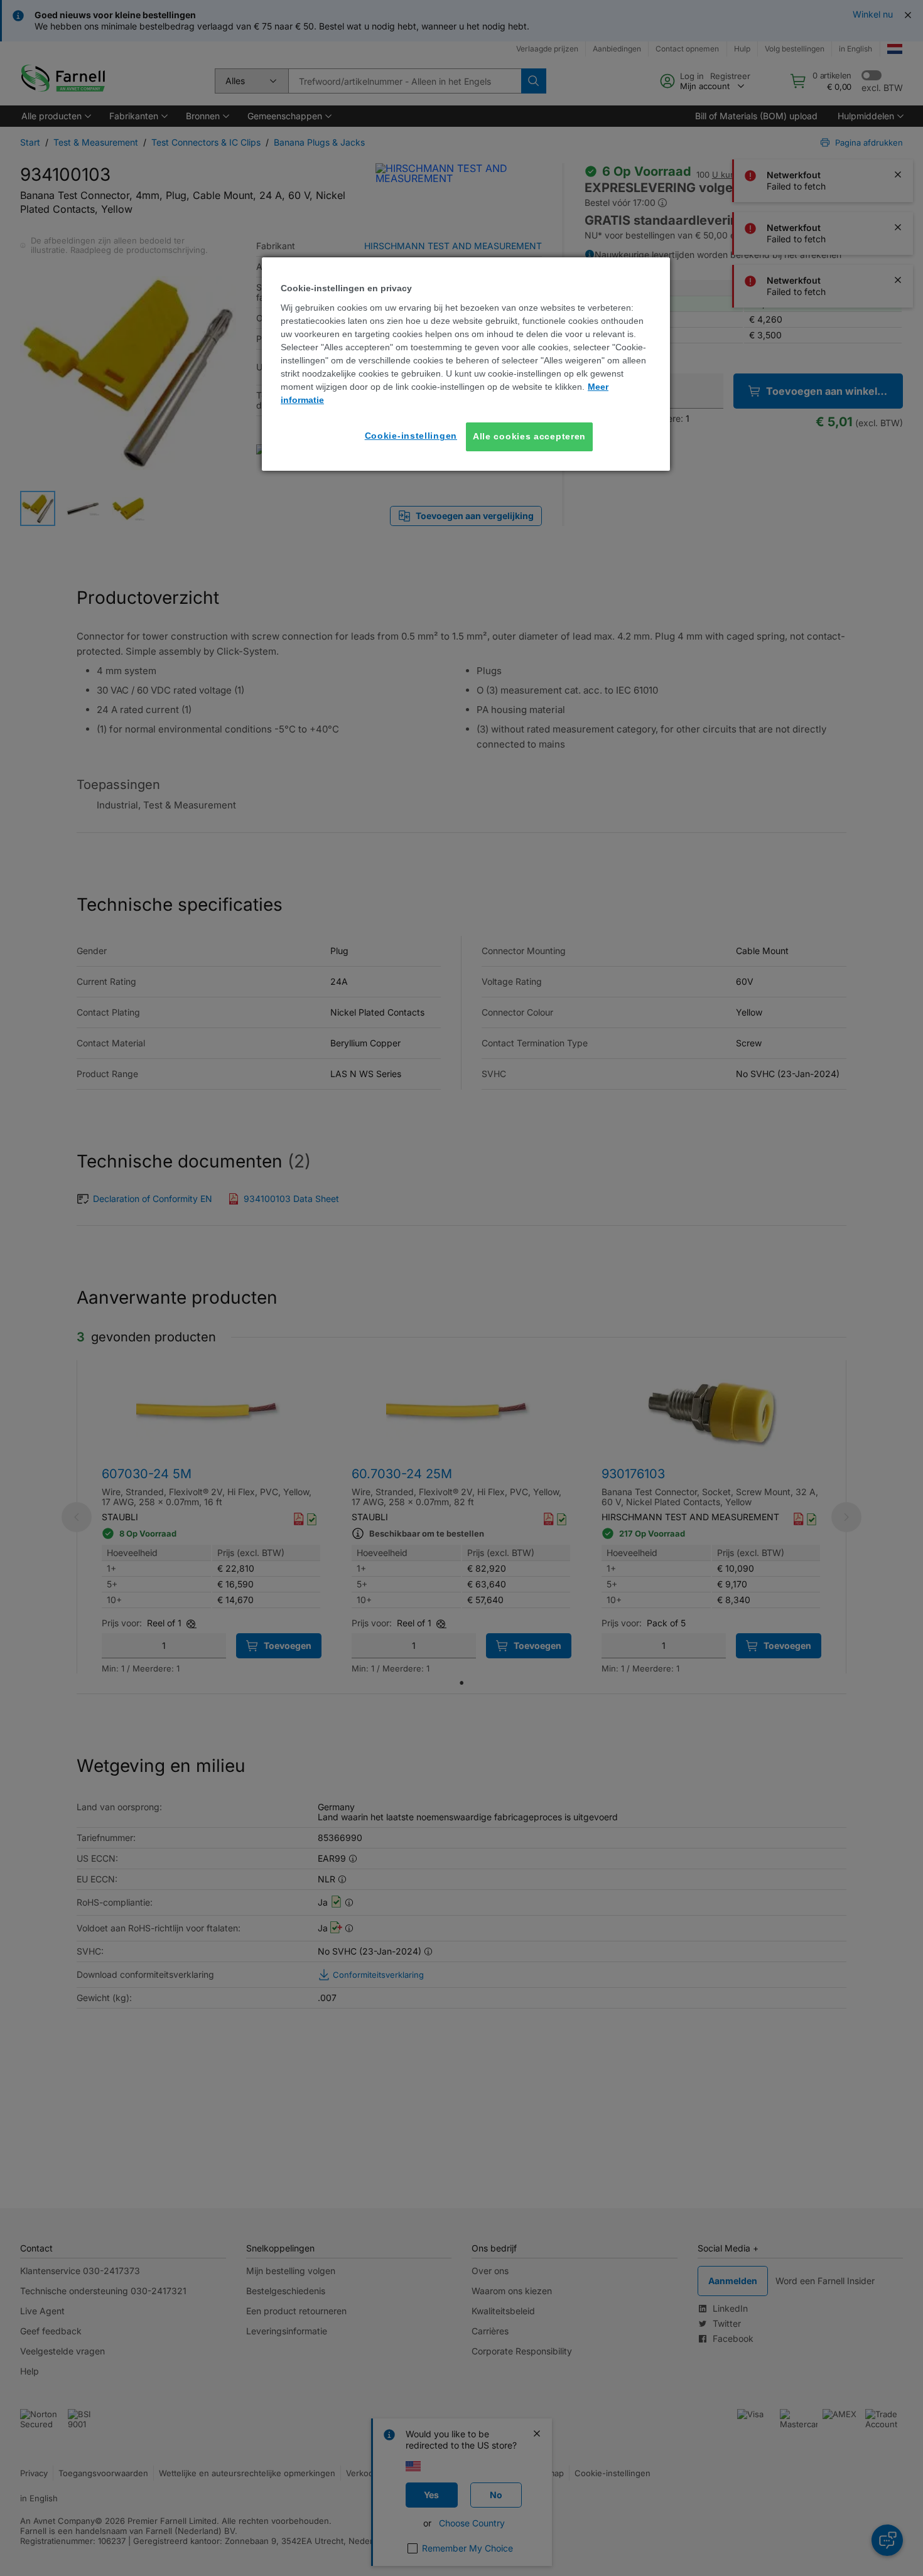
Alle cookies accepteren (529, 436)
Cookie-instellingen (411, 436)
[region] (466, 364)
